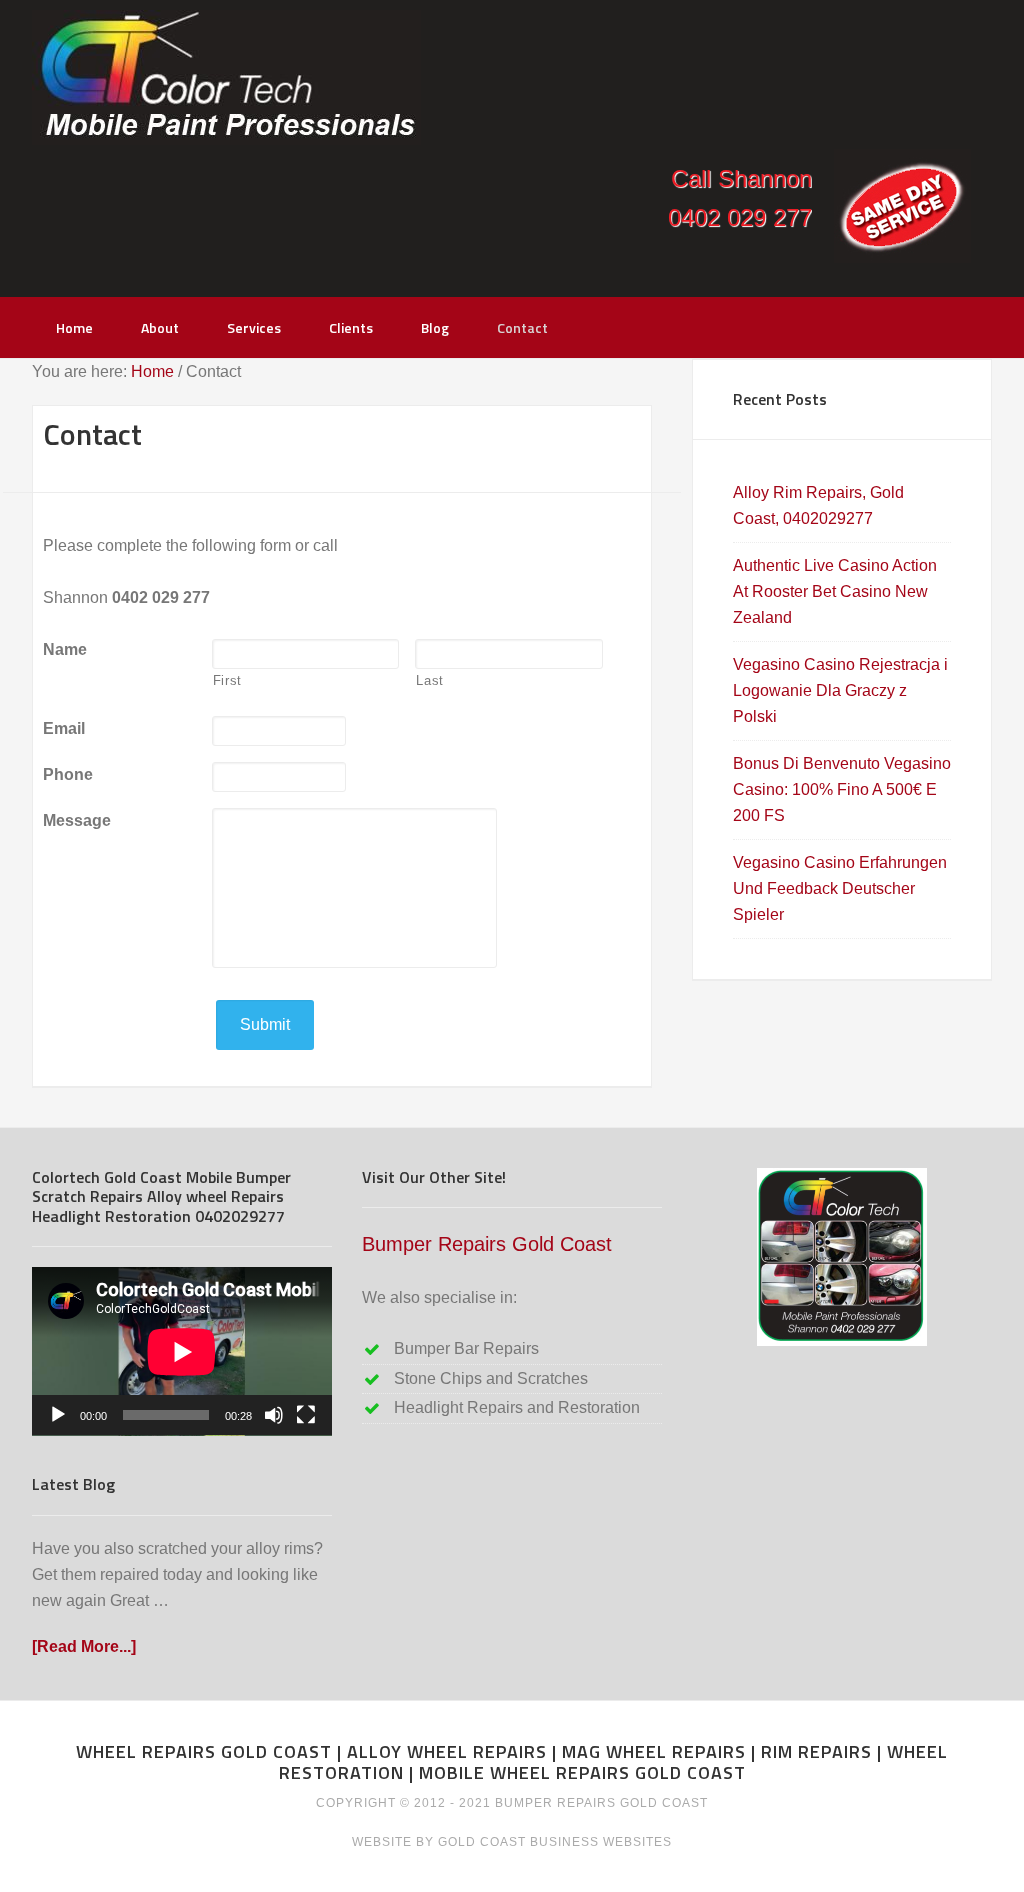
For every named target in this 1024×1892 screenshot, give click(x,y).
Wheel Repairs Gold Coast (226, 77)
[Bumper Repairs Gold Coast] (842, 1257)
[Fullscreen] (306, 1415)
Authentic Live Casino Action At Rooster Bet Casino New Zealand (835, 591)
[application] (182, 1351)
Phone (68, 774)
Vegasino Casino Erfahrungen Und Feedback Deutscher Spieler (840, 888)
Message (77, 820)
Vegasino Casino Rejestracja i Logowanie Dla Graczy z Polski (840, 690)
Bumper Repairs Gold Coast (487, 1244)
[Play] (58, 1415)
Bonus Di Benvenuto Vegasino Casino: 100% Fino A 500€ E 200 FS (842, 789)
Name (65, 649)
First (227, 680)
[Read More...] (84, 1646)
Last (430, 680)
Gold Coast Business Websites (555, 1842)
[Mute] (274, 1415)
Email (64, 728)
